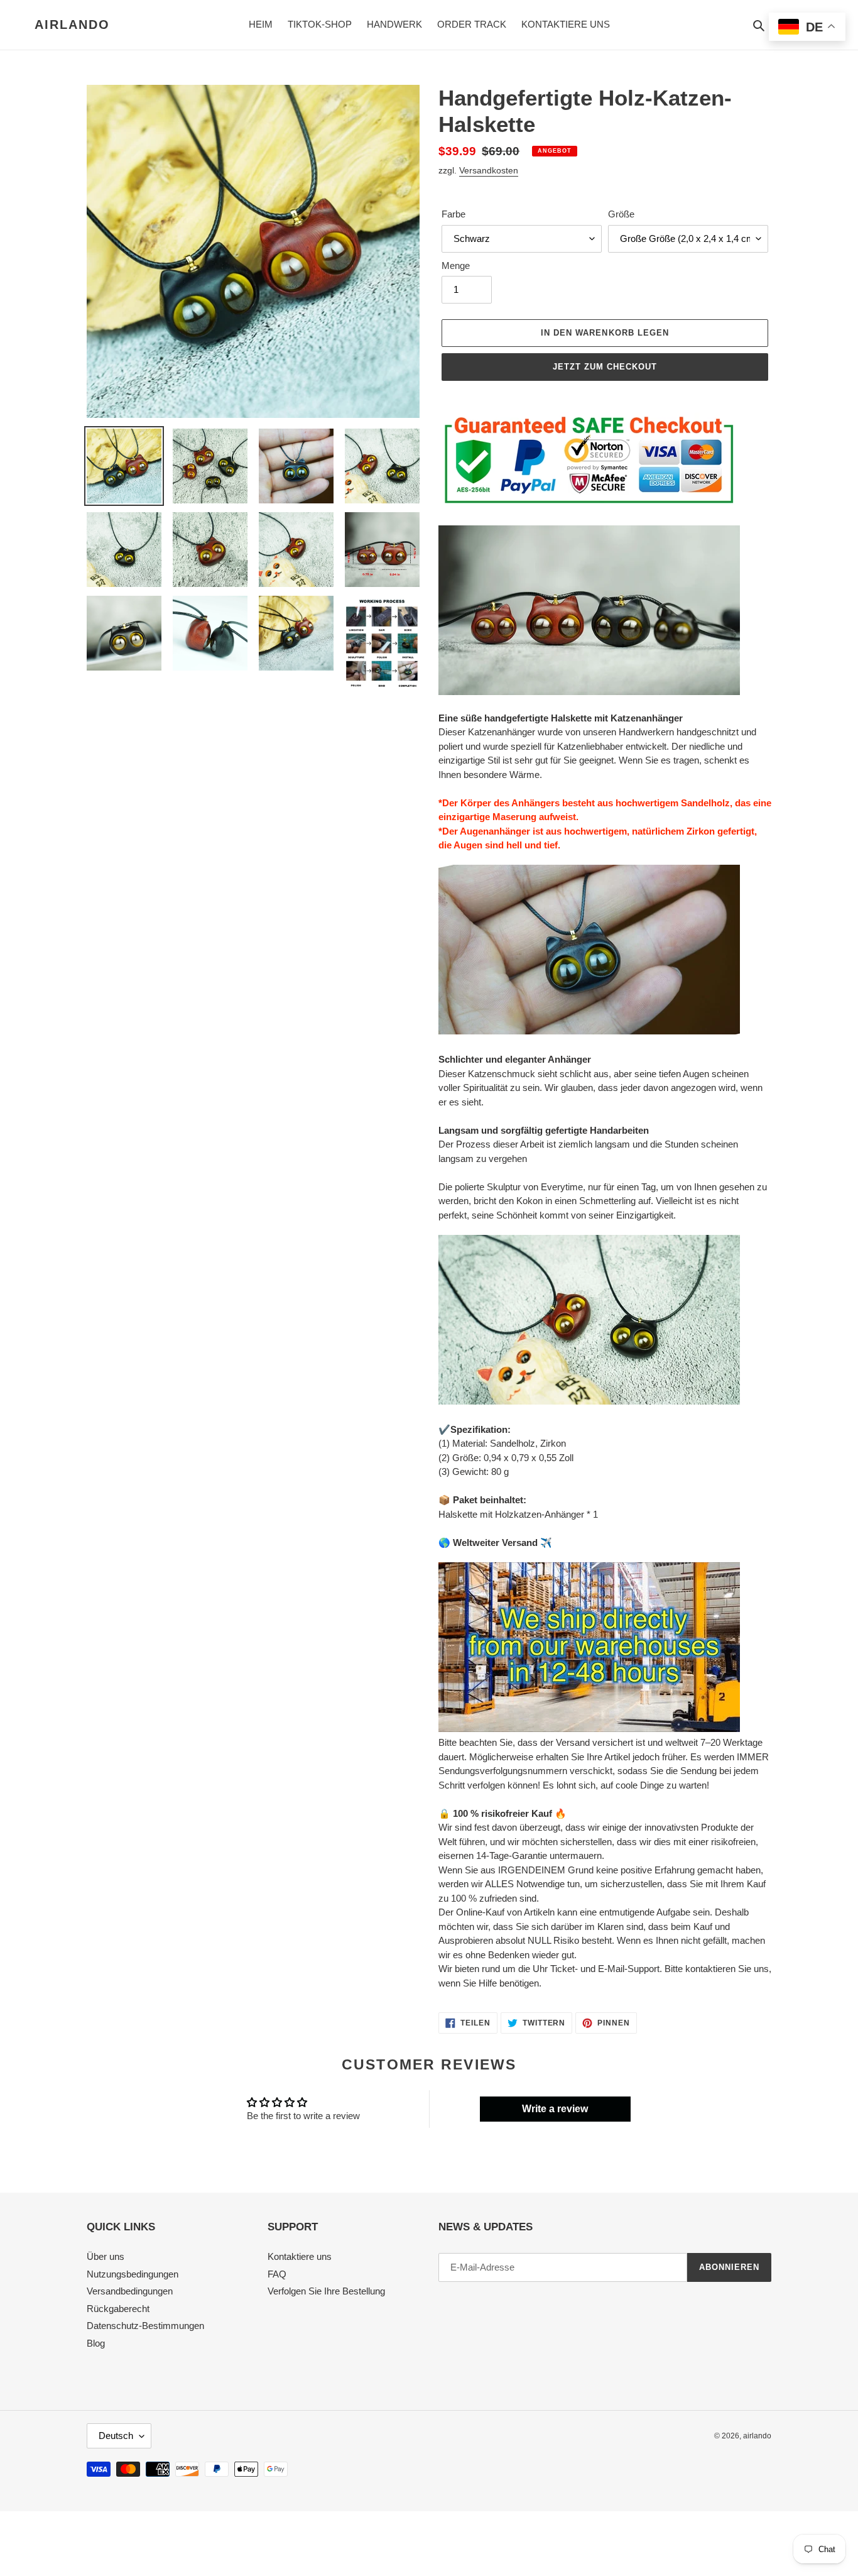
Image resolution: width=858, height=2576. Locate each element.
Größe (621, 214)
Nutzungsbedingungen (133, 2274)
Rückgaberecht (118, 2309)
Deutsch (116, 2436)
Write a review (555, 2109)
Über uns (106, 2256)
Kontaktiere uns (300, 2256)
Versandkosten (489, 170)
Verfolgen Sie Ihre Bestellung (326, 2291)
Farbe (453, 214)
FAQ (277, 2274)
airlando (72, 25)
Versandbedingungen (130, 2291)
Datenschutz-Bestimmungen (145, 2326)
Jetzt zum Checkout (605, 367)
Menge (456, 266)
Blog (96, 2343)
